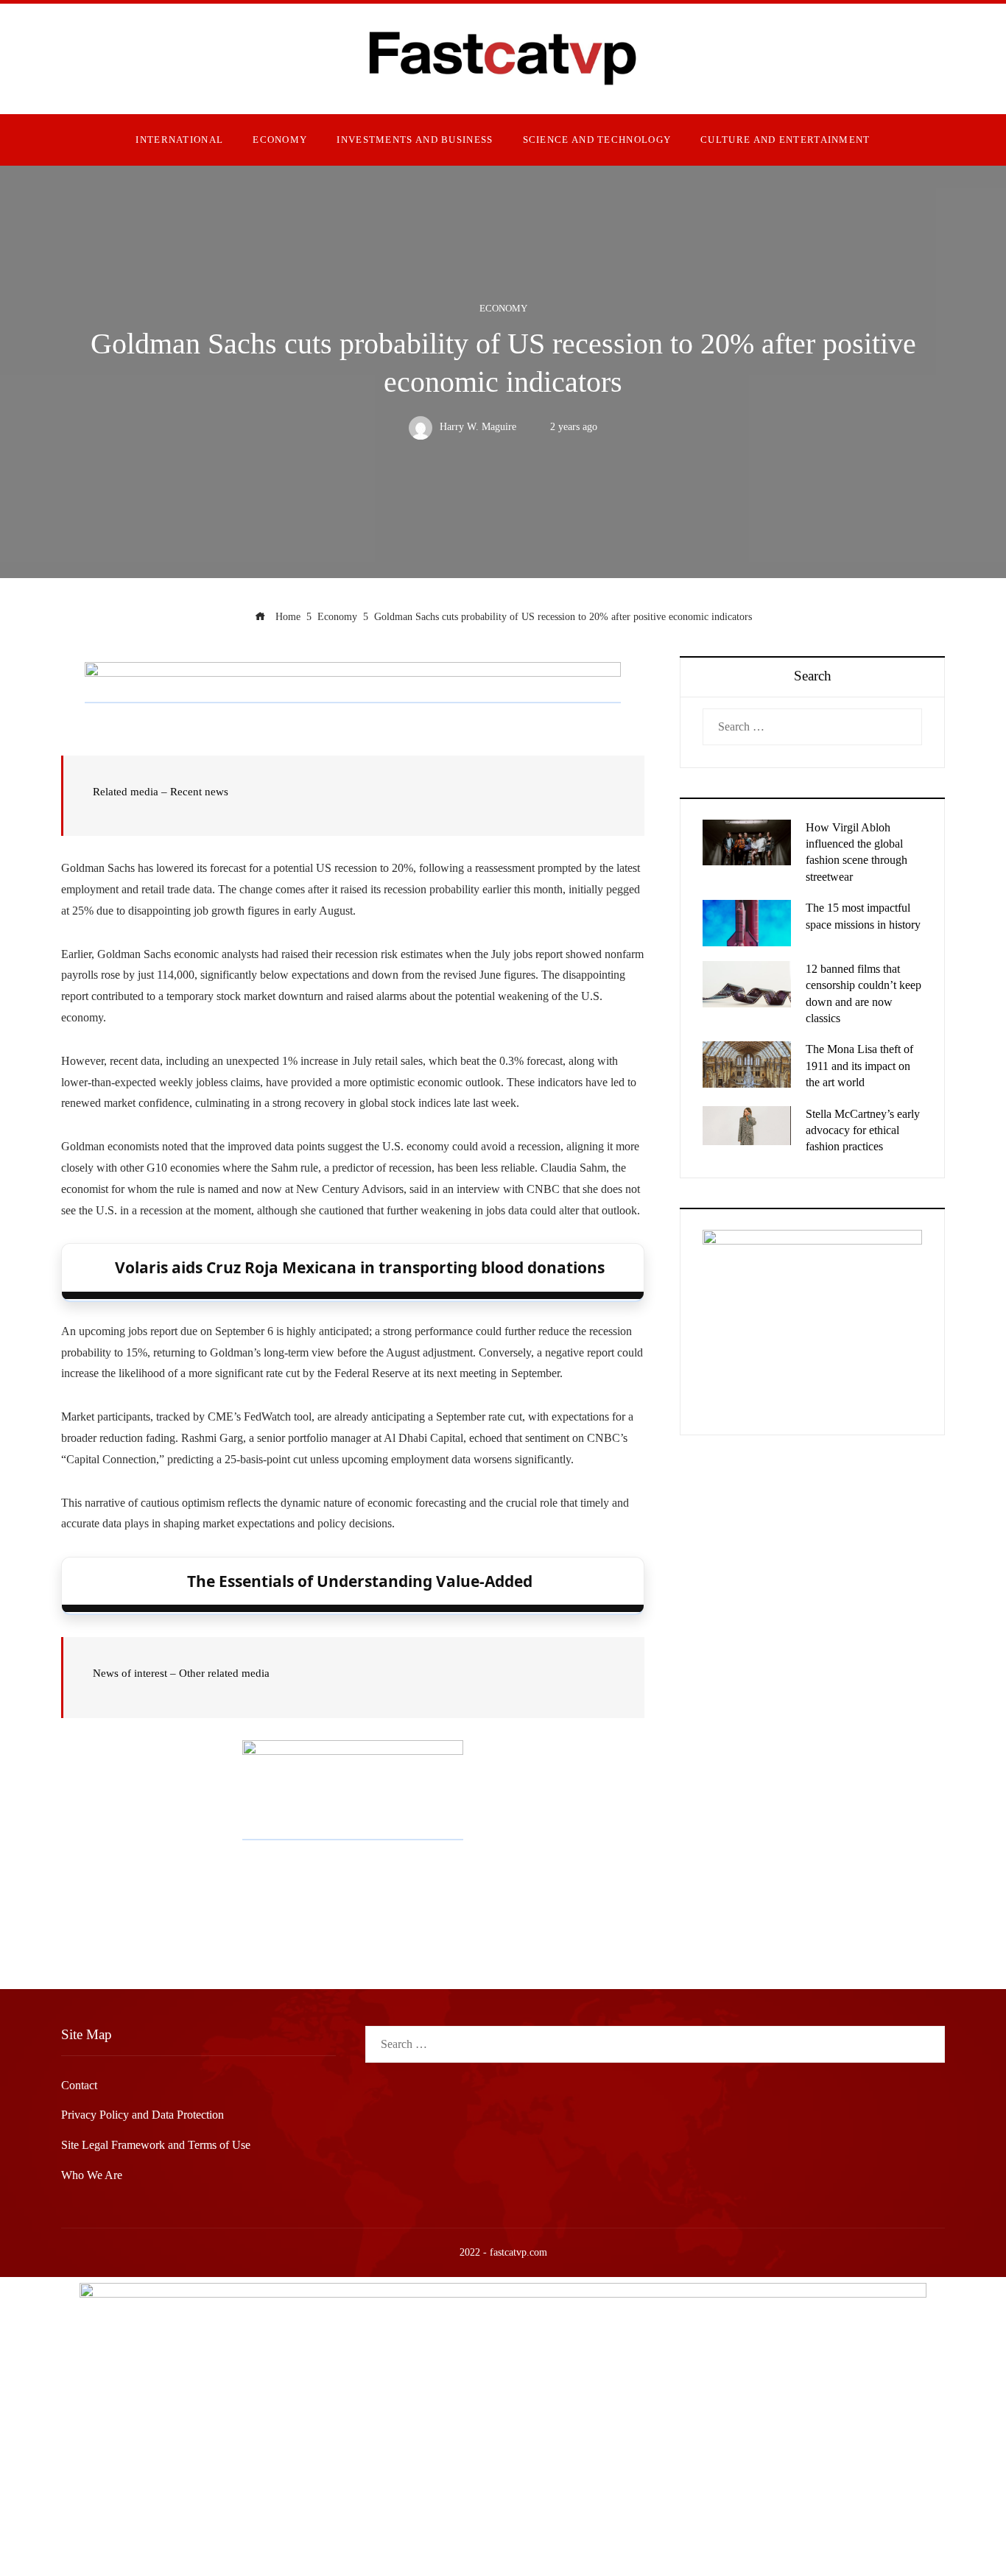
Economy (503, 309)
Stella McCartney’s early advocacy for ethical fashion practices (863, 1130)
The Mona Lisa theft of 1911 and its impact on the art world (859, 1066)
